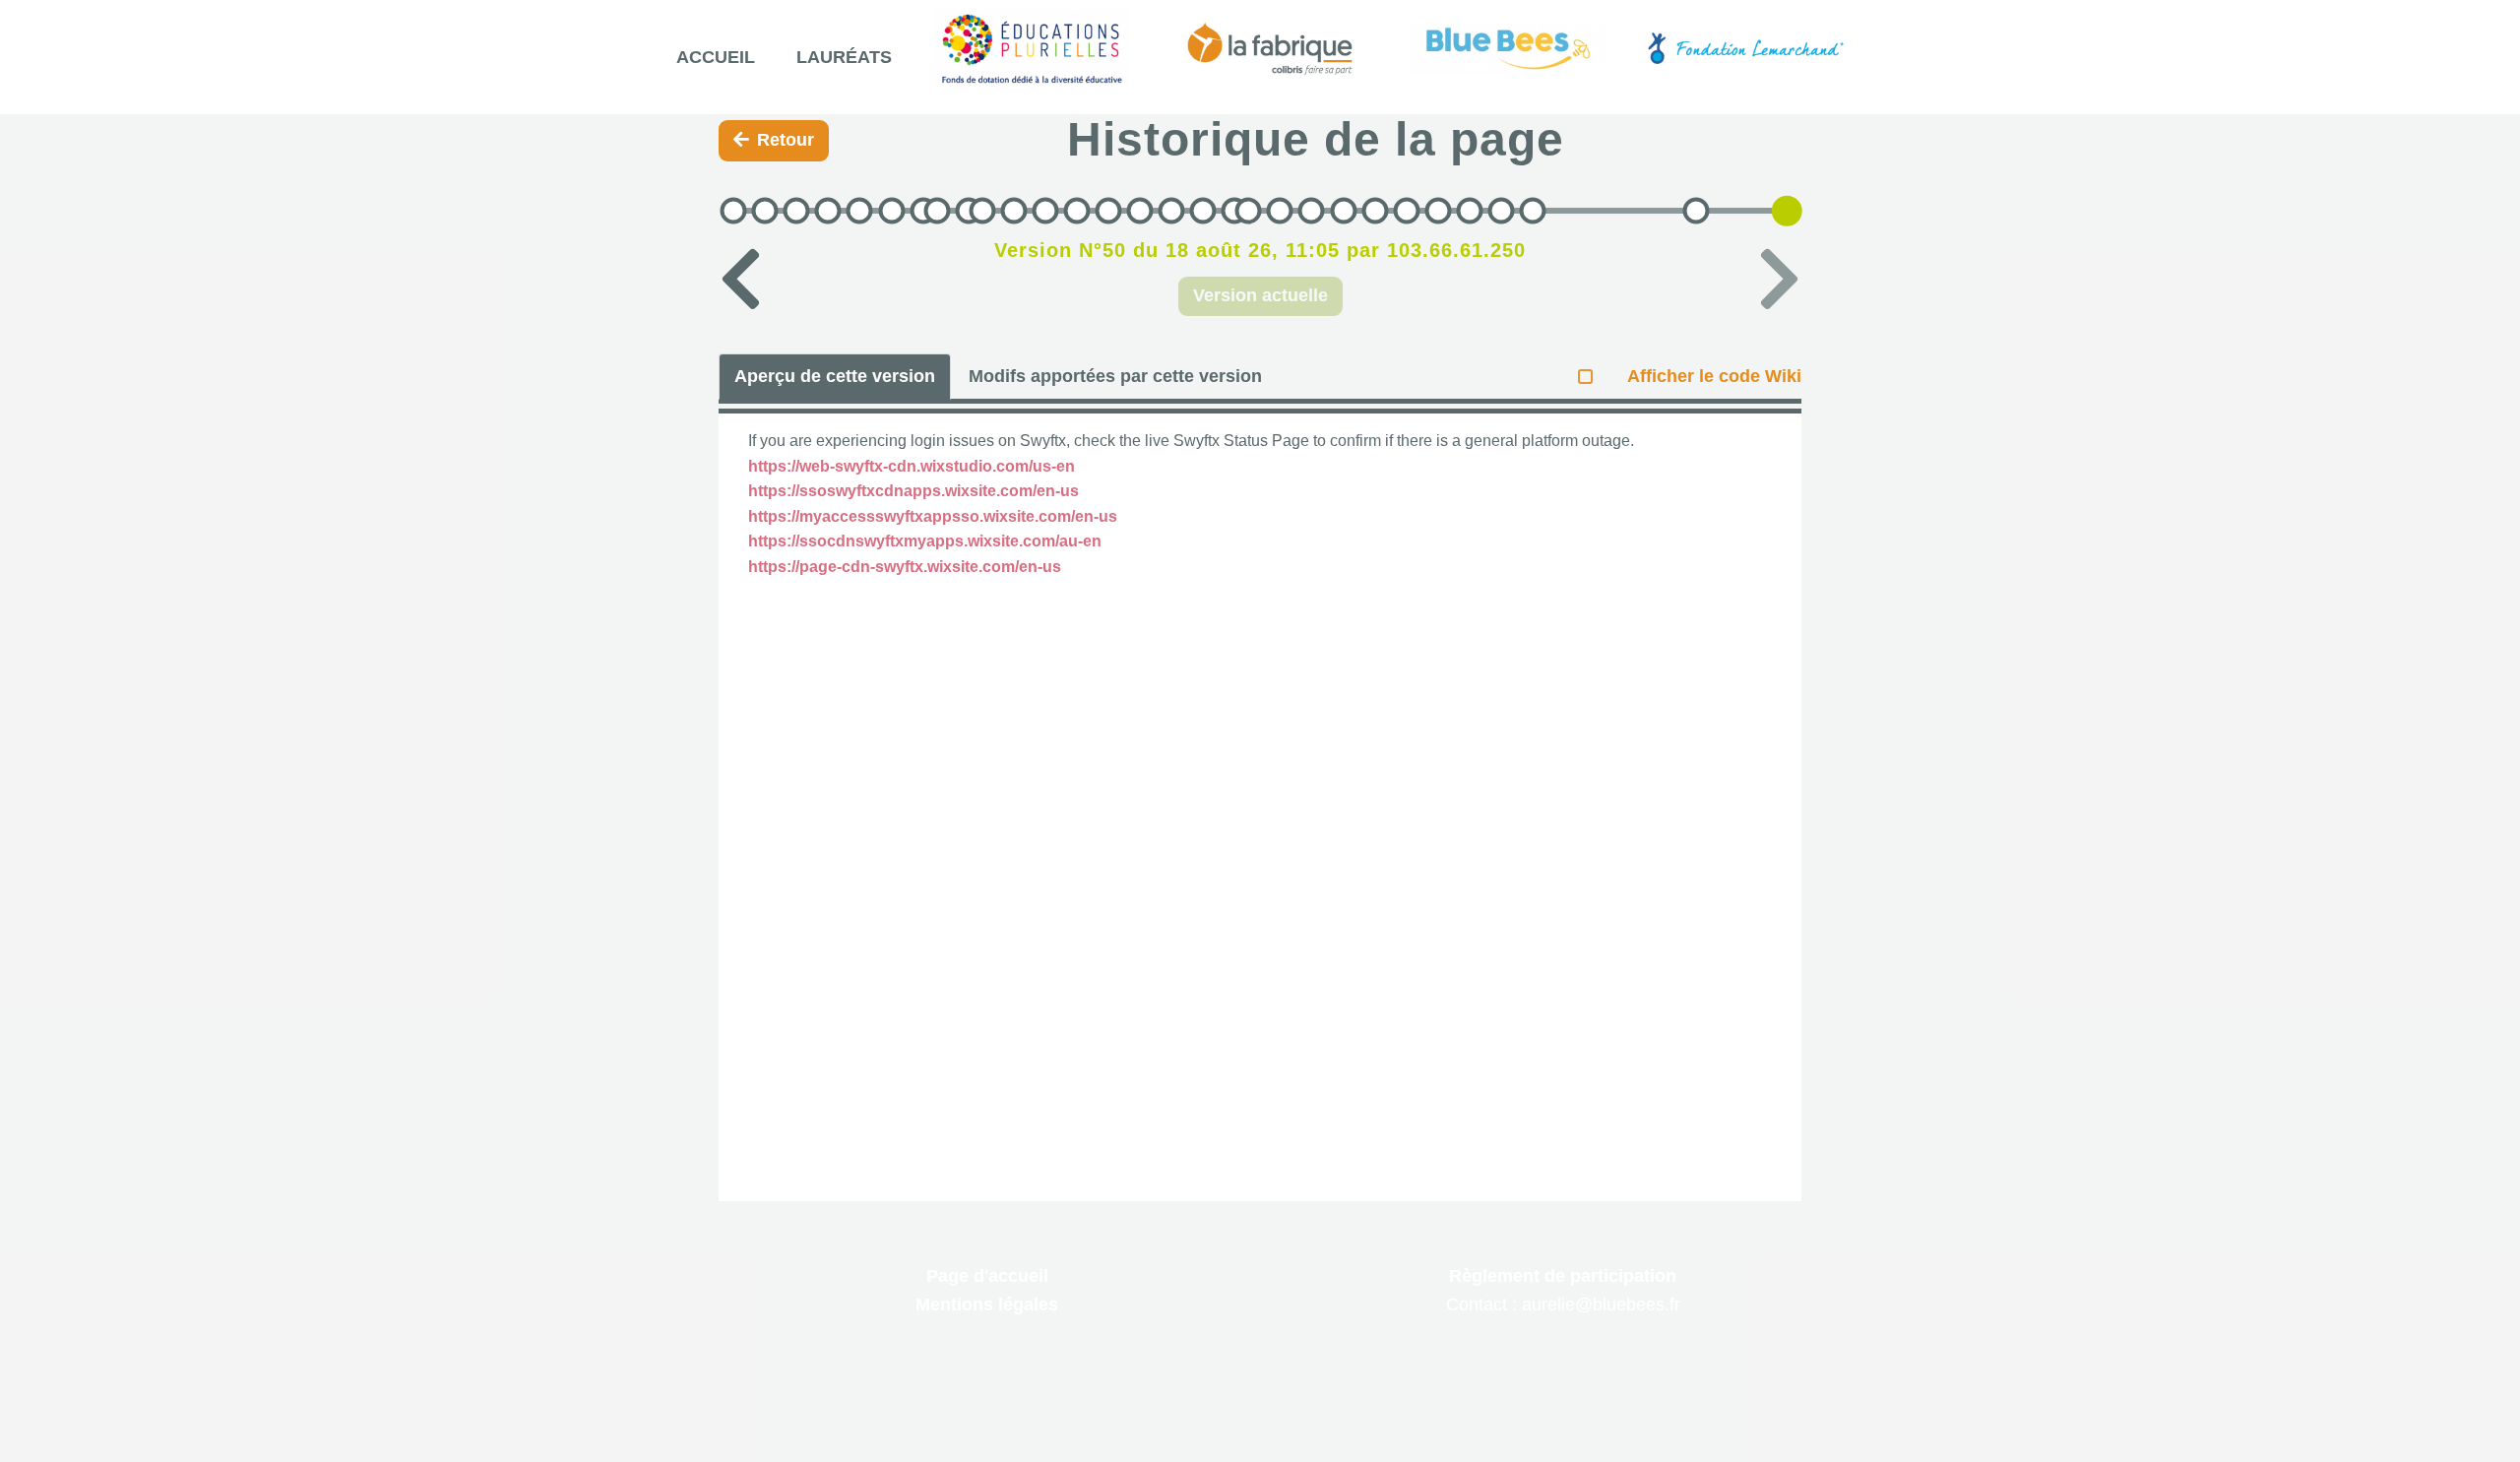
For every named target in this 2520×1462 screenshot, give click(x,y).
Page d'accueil (987, 1276)
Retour (786, 140)
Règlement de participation (1563, 1276)
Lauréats (844, 57)
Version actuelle (1260, 295)
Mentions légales (987, 1304)
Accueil (716, 57)
